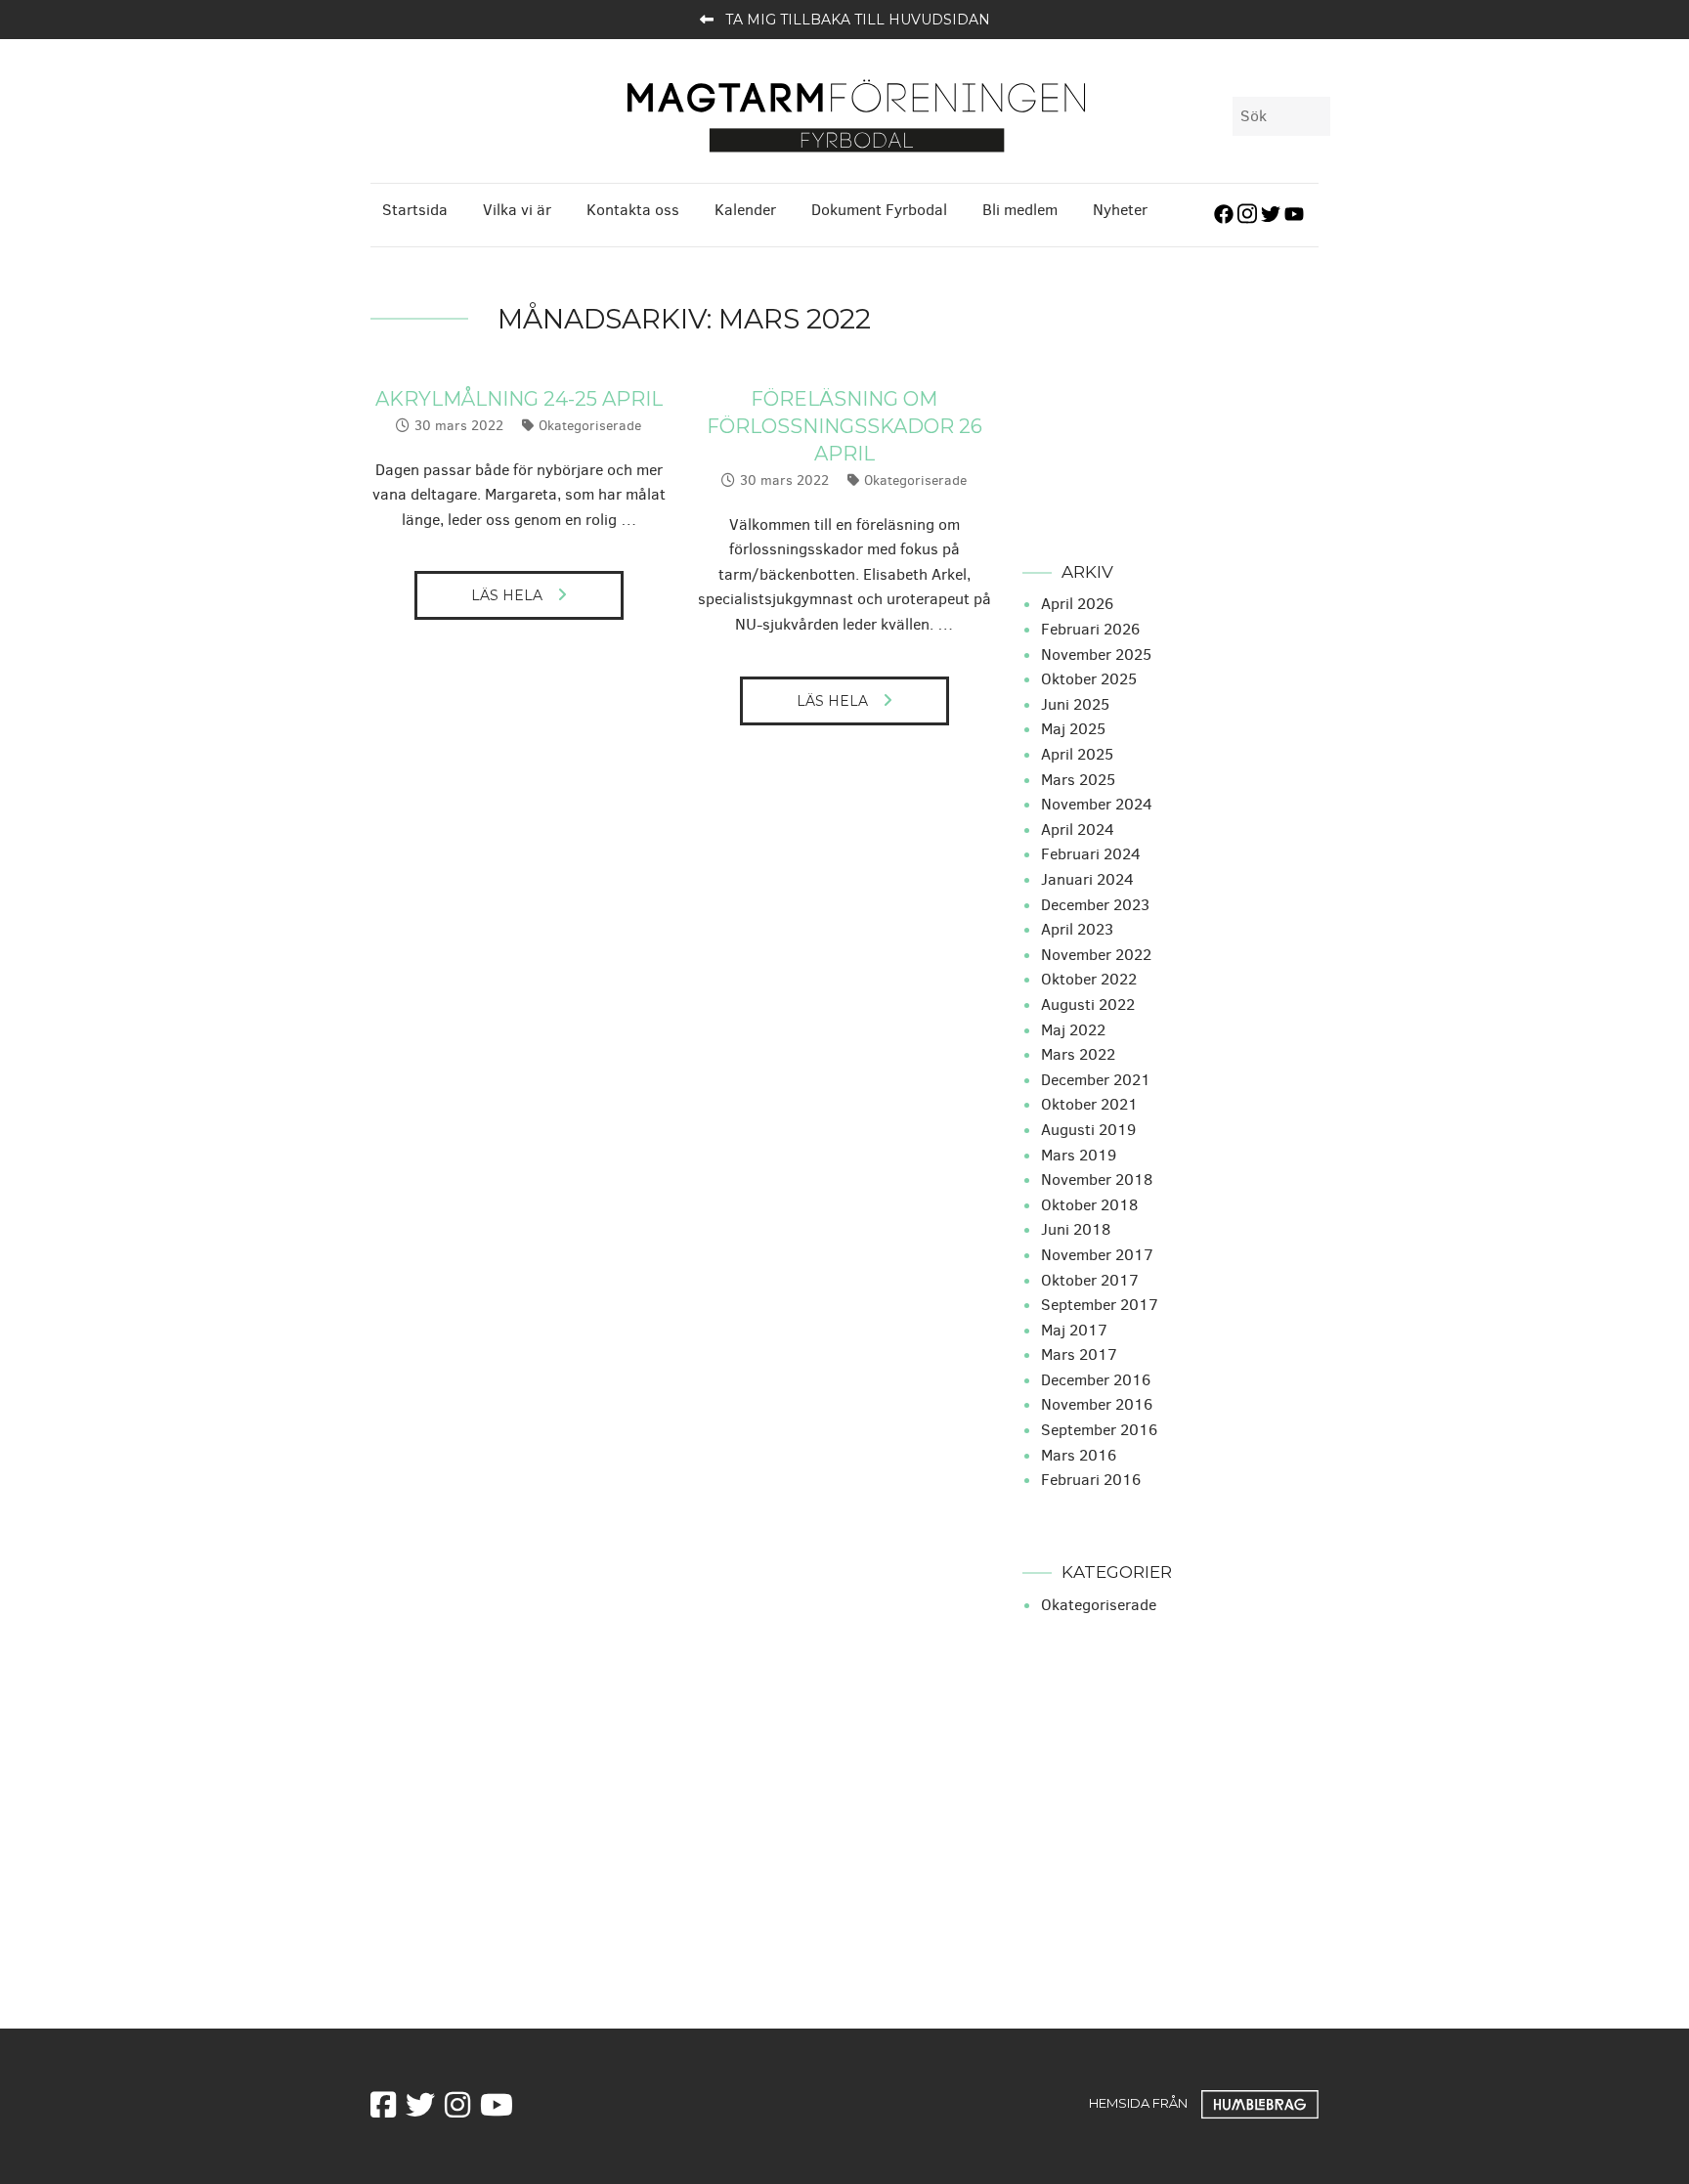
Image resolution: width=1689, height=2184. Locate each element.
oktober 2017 (1090, 1280)
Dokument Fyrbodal (879, 210)
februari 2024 (1091, 854)
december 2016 (1096, 1380)
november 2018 (1097, 1179)
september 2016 (1099, 1430)
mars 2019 (1079, 1155)
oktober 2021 (1089, 1104)
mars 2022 (1078, 1054)
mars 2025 (1078, 780)
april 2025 (1077, 754)
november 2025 (1096, 655)
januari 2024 (1087, 879)
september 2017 (1100, 1305)
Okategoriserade (590, 426)
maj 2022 (1073, 1030)
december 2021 (1096, 1080)
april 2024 (1078, 830)
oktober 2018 (1089, 1205)
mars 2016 (1079, 1455)
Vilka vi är (517, 210)
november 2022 (1096, 955)
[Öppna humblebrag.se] (1260, 2102)
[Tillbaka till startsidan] (856, 114)
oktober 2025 (1089, 679)
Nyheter (1120, 210)
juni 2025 (1075, 704)
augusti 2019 (1088, 1130)
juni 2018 (1076, 1229)
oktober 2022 (1089, 979)
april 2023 (1077, 929)
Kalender (745, 210)
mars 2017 (1079, 1354)
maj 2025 (1073, 729)
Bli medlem (1020, 210)
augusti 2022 (1088, 1005)
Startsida (415, 210)
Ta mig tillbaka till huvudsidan (858, 20)
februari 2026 (1090, 629)
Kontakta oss (633, 210)
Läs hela (507, 595)
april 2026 (1077, 604)
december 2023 (1095, 905)
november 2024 (1097, 804)
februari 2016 (1091, 1480)
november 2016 (1097, 1404)
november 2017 (1097, 1255)
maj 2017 (1074, 1330)
